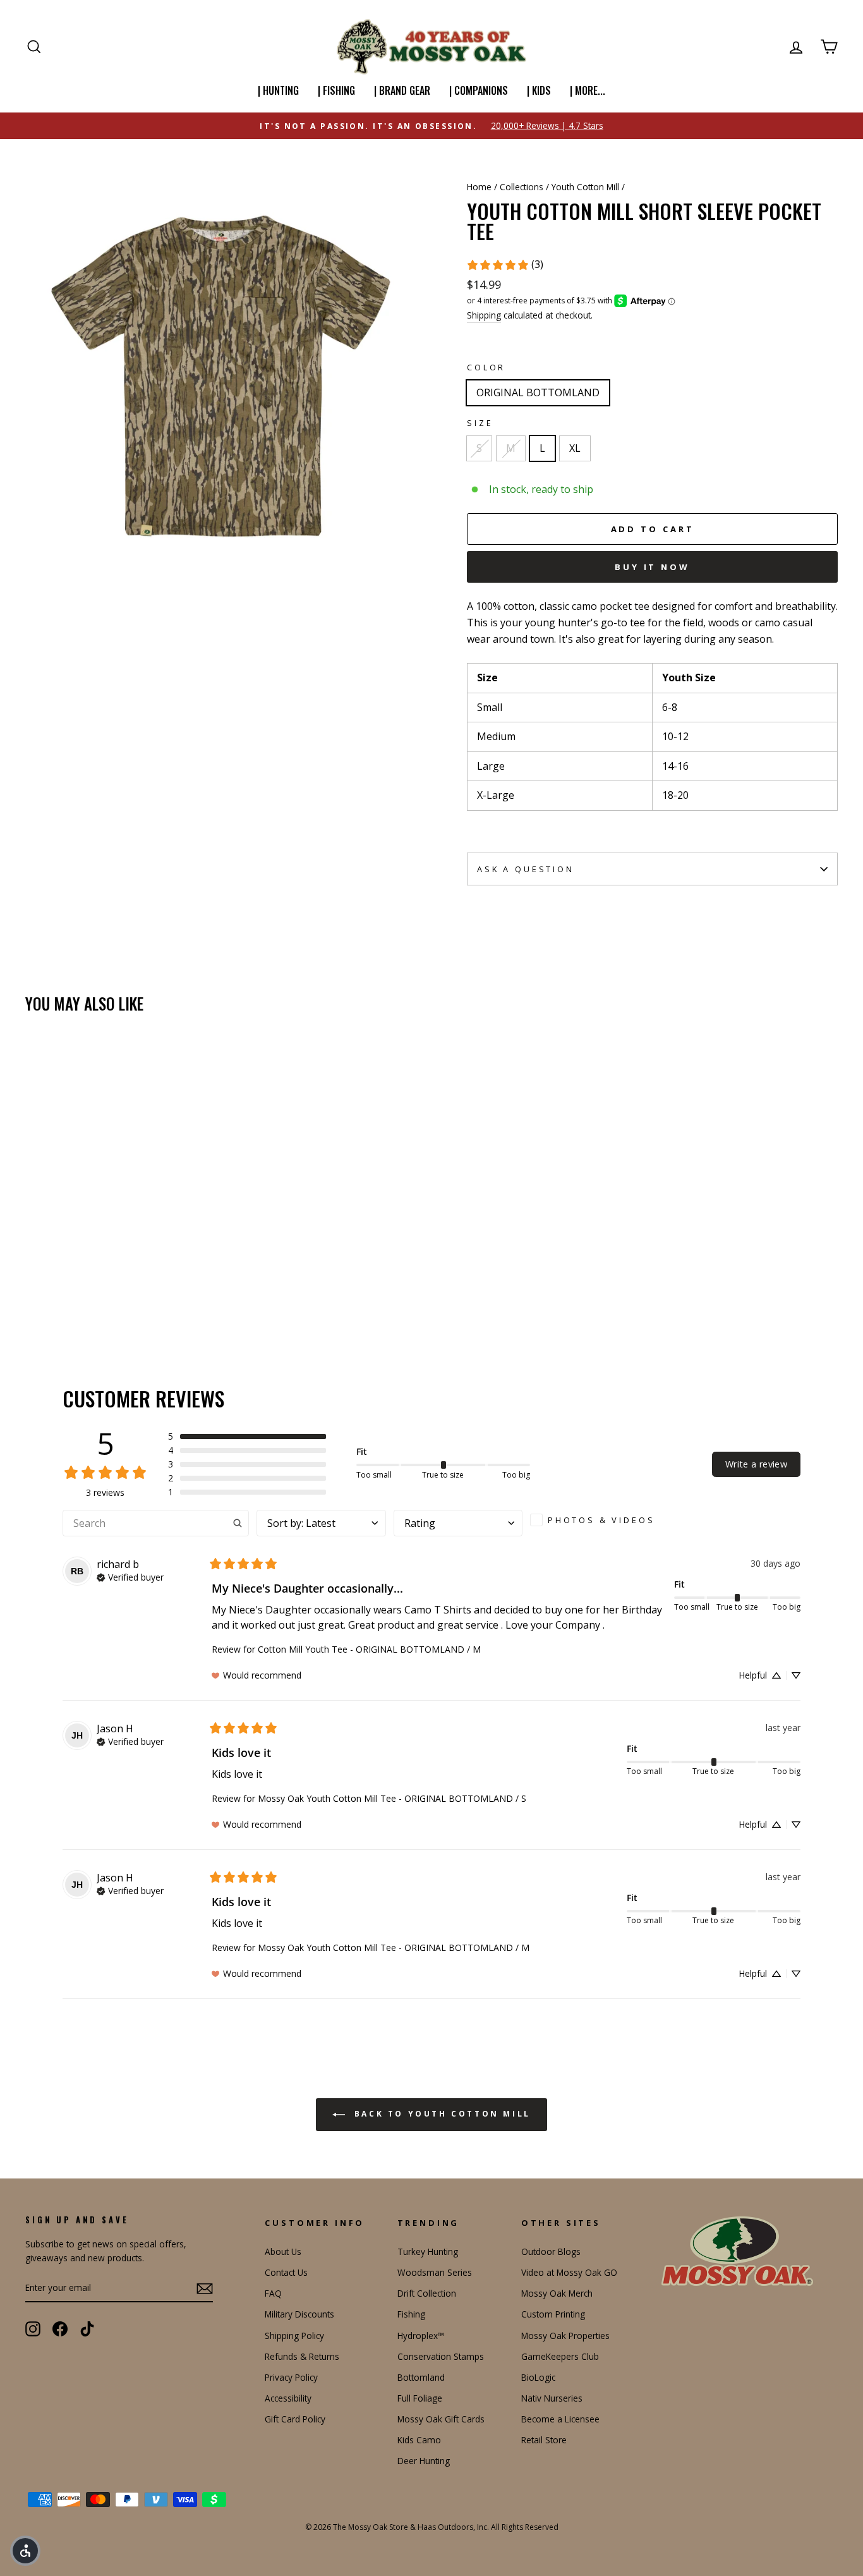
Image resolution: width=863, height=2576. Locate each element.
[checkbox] (597, 1520)
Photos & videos (601, 1520)
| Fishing (336, 90)
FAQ (273, 2293)
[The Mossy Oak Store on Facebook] (60, 2329)
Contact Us (286, 2272)
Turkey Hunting (428, 2251)
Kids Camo (419, 2440)
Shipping (484, 315)
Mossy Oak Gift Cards (441, 2419)
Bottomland (421, 2377)
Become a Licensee (560, 2419)
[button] (247, 1437)
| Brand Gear (402, 90)
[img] (130, 1576)
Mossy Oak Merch (557, 2293)
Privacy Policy (291, 2377)
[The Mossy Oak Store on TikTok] (87, 2329)
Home (479, 187)
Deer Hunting (424, 2461)
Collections (522, 187)
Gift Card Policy (295, 2419)
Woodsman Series (435, 2272)
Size (480, 423)
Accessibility (288, 2398)
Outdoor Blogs (551, 2251)
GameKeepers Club (560, 2356)
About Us (283, 2251)
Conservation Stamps (441, 2356)
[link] (505, 265)
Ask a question (526, 869)
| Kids (539, 90)
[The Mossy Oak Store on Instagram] (33, 2329)
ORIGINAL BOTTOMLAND (538, 392)
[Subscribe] (205, 2288)
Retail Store (544, 2440)
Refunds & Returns (302, 2356)
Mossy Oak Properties (565, 2336)
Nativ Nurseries (552, 2398)
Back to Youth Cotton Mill (440, 2114)
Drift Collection (427, 2293)
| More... (588, 90)
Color (486, 367)
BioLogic (538, 2377)
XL (575, 448)
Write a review (756, 1464)
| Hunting (278, 90)
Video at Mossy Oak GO (569, 2272)
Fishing (411, 2314)
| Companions (479, 90)
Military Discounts (299, 2314)
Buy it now (652, 567)
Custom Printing (553, 2314)
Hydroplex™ (421, 2336)
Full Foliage (420, 2398)
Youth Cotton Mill (585, 187)
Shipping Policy (294, 2336)
